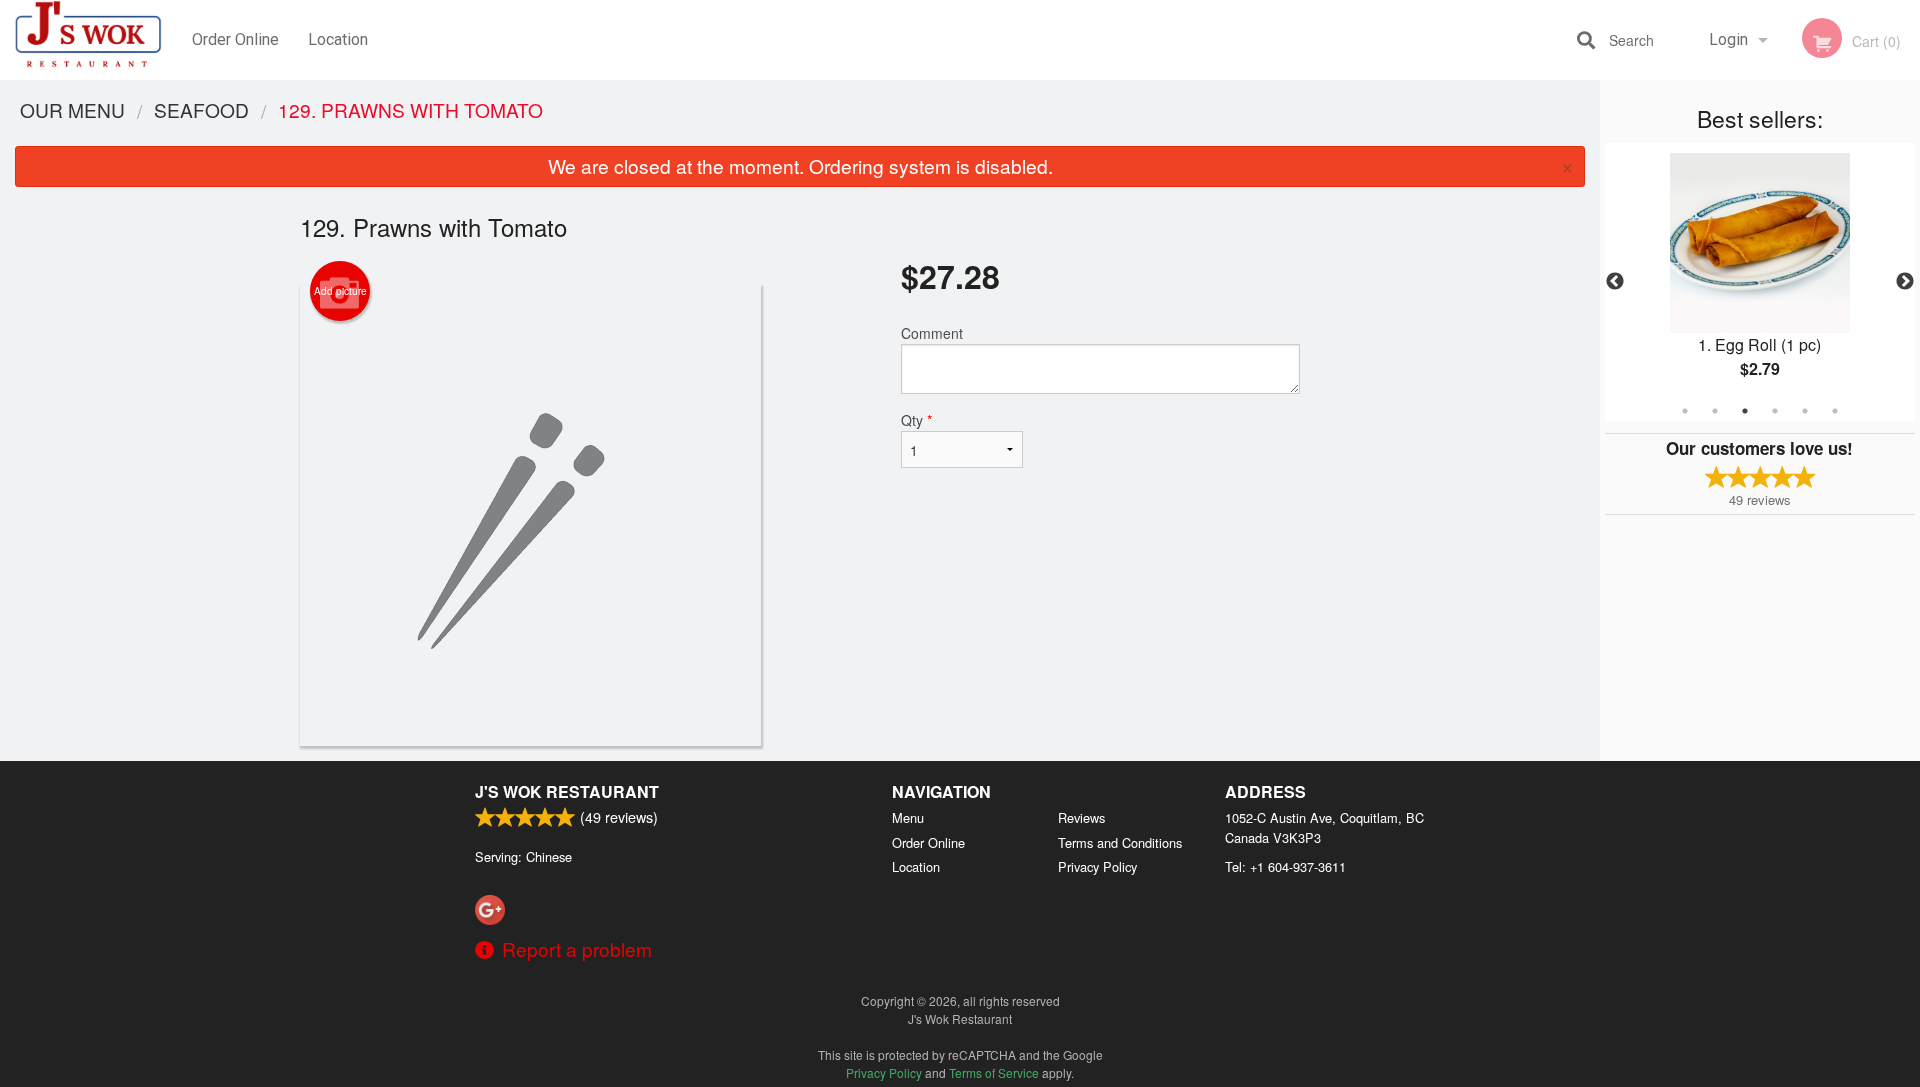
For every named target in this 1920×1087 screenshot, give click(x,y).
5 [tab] (1805, 411)
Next (1905, 282)
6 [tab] (1835, 411)
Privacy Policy (1097, 866)
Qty (916, 420)
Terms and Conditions (1120, 842)
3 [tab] (1745, 411)
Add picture (340, 291)
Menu (908, 817)
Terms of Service (994, 1072)
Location (338, 39)
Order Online (235, 39)
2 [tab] (1715, 411)
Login (1728, 39)
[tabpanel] (1760, 282)
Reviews (1081, 817)
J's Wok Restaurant (567, 791)
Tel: (1285, 866)
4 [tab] (1775, 411)
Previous (1615, 282)
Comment (932, 333)
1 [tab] (1685, 411)
